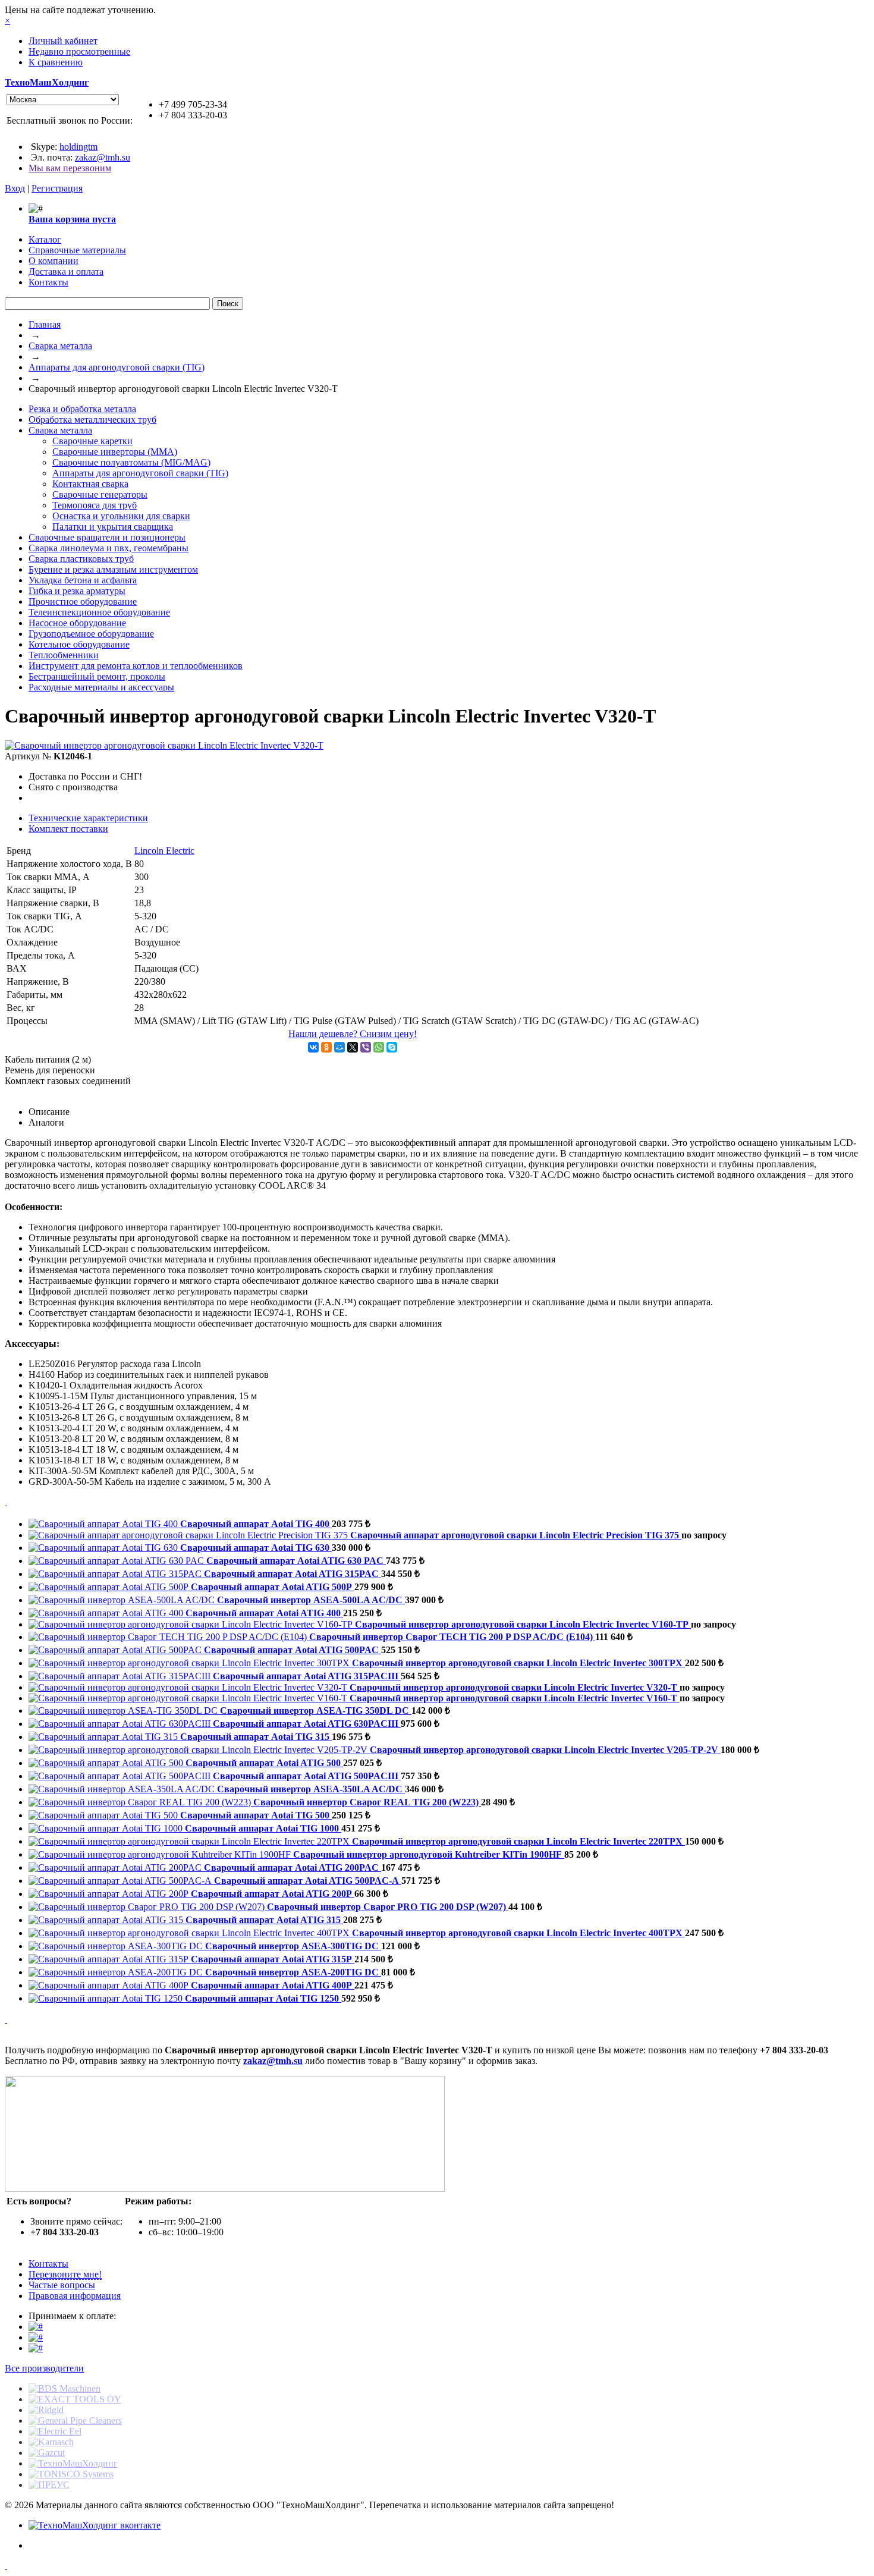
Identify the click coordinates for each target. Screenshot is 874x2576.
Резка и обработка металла (82, 409)
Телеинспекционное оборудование (99, 612)
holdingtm (78, 147)
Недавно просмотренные (79, 51)
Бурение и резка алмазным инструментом (113, 569)
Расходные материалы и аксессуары (101, 687)
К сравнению (56, 62)
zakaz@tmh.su (103, 157)
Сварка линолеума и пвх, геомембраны (109, 548)
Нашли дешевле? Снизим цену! (353, 1034)
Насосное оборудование (77, 623)
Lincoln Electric (164, 851)
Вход (15, 188)
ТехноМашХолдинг (47, 82)
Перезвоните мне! (65, 2274)
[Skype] (392, 1047)
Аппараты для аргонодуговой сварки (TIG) (117, 367)
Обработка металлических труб (92, 420)
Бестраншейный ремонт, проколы (97, 676)
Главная (45, 324)
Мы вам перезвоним (70, 168)
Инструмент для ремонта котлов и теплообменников (136, 666)
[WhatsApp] (379, 1047)
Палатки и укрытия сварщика (113, 527)
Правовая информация (75, 2296)
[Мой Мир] (339, 1047)
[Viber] (366, 1047)
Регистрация (57, 188)
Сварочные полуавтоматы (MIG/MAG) (131, 462)
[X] (353, 1047)
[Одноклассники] (326, 1047)
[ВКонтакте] (313, 1047)
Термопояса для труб (95, 505)
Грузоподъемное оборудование (91, 634)
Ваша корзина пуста (72, 219)
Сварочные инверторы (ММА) (115, 452)
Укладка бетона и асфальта (83, 580)
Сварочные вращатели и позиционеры (107, 537)
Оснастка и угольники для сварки (121, 516)
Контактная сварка (90, 484)
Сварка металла (60, 346)
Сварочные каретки (92, 441)
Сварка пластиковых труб (81, 559)
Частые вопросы (62, 2285)
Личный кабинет (63, 41)
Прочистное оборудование (83, 601)
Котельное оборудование (79, 644)
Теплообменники (64, 655)
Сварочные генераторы (100, 494)
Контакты (48, 2264)
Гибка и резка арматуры (77, 591)
